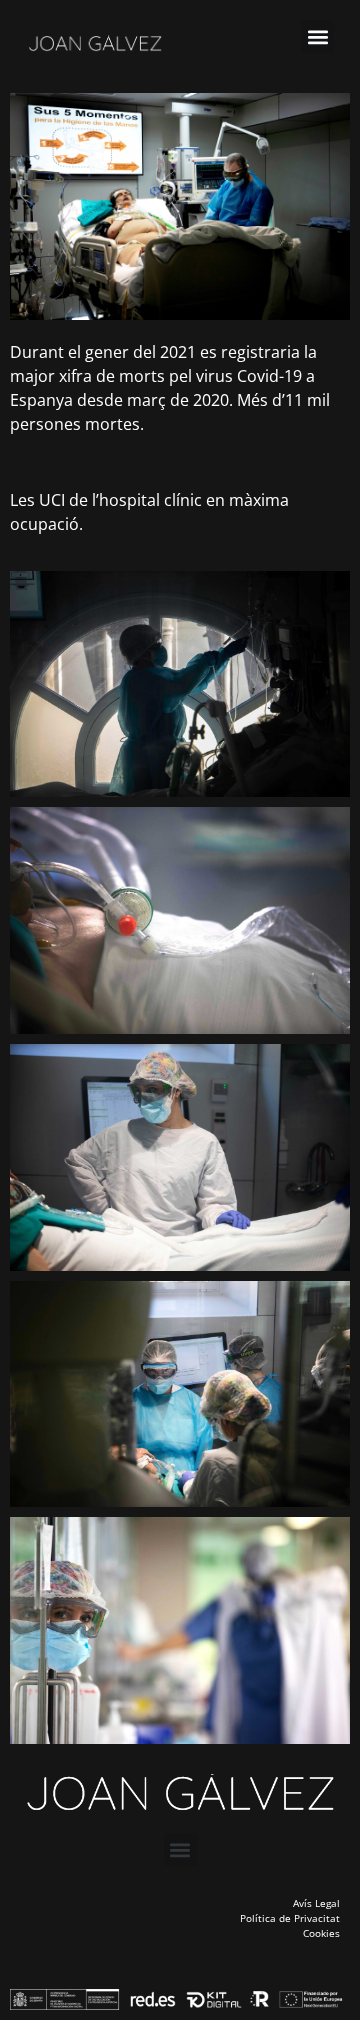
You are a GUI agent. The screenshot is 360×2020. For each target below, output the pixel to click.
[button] (317, 36)
